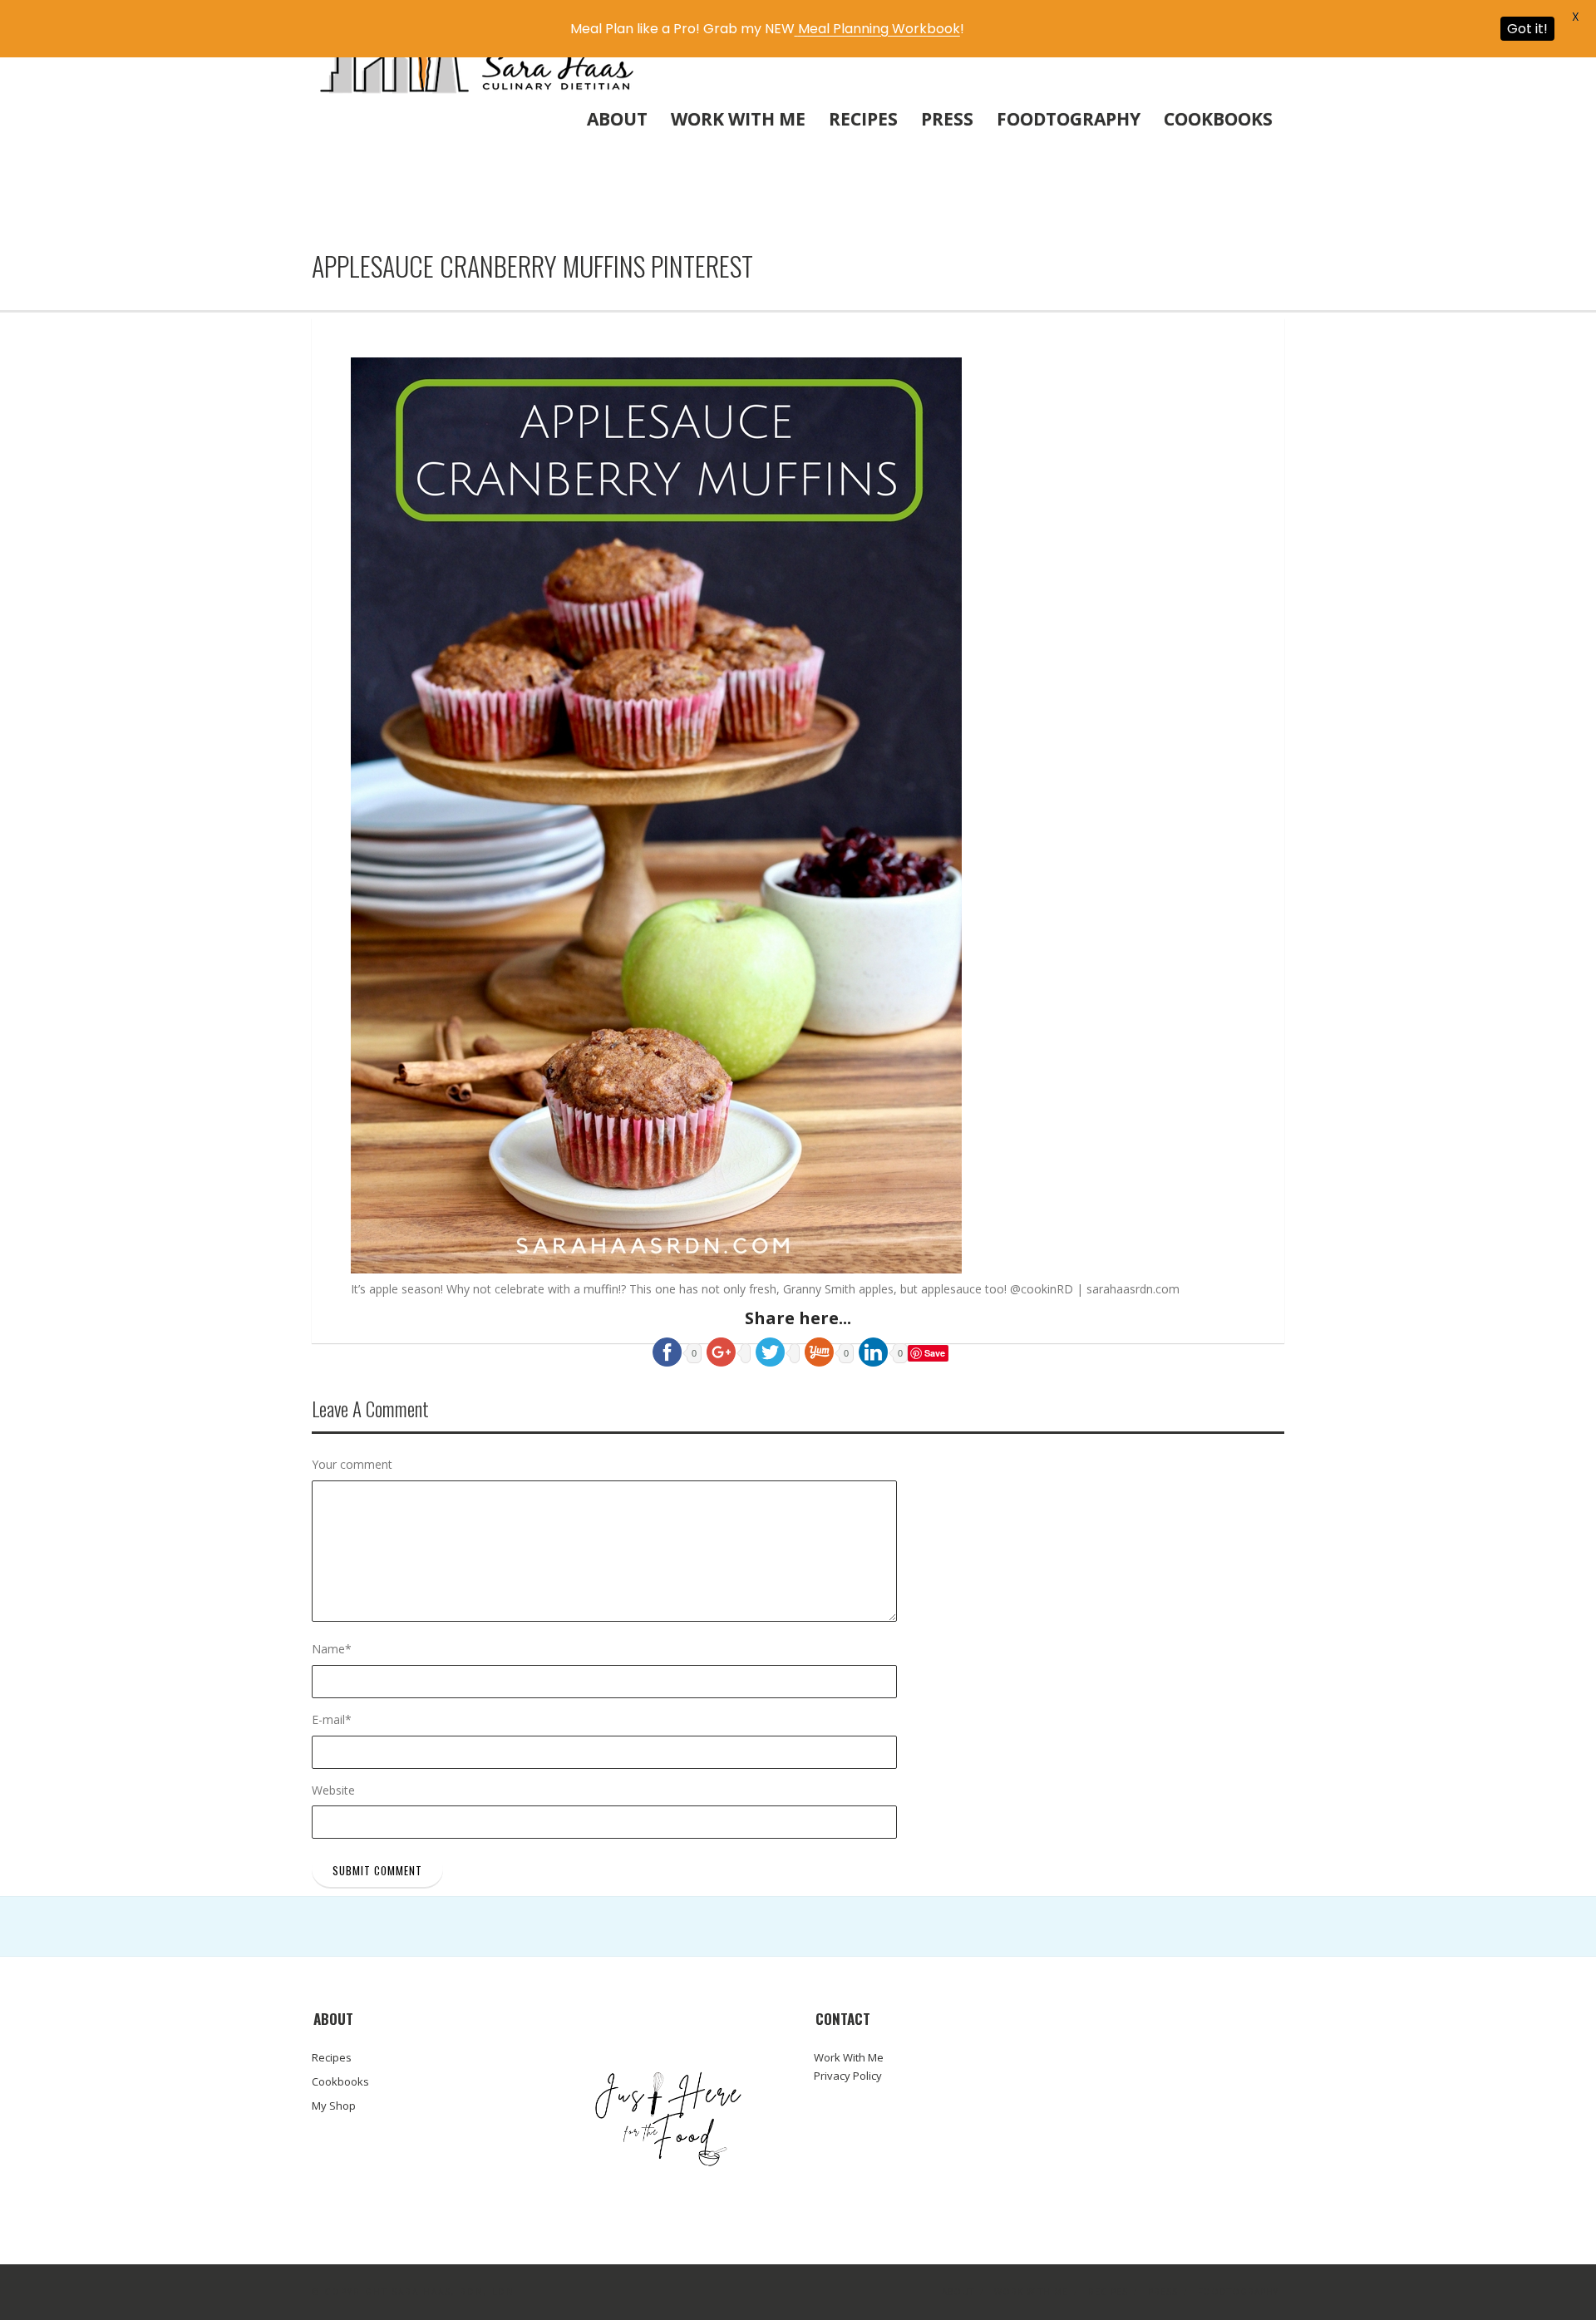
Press (947, 119)
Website (333, 1790)
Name (332, 1649)
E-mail (332, 1719)
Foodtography (1069, 119)
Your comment (352, 1464)
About (617, 119)
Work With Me (738, 119)
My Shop (334, 2106)
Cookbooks (1218, 119)
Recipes (863, 119)
